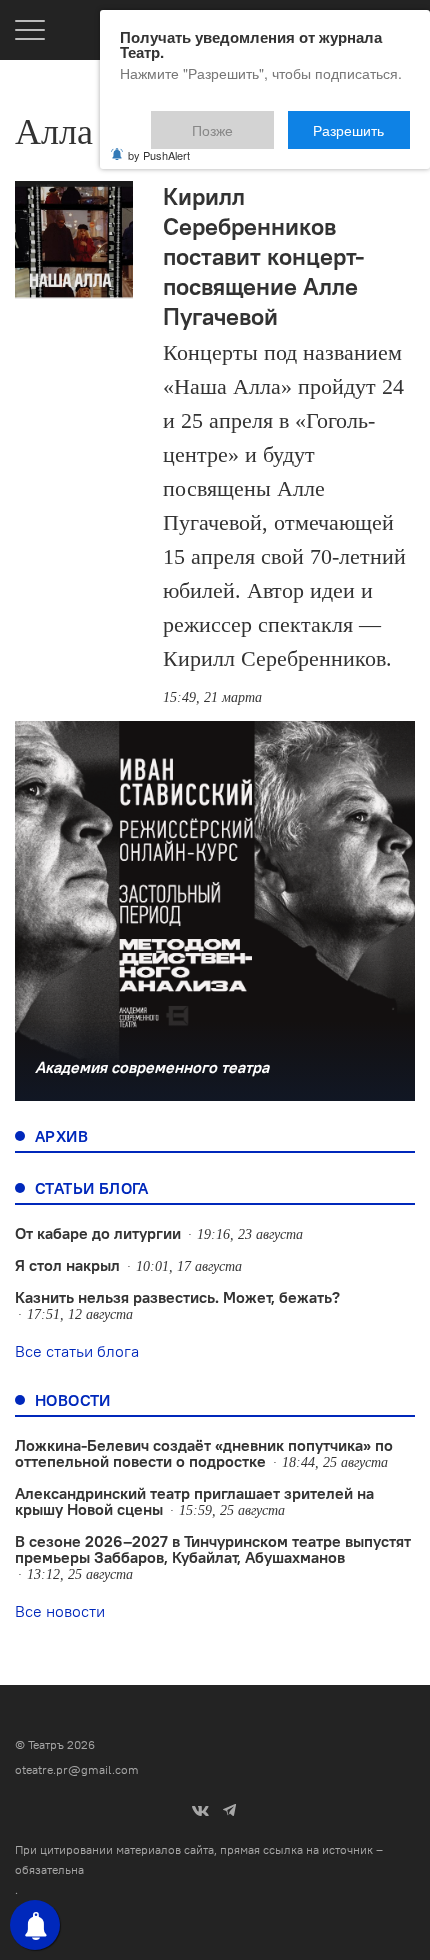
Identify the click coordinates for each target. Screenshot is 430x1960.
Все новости (60, 1611)
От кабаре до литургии (98, 1233)
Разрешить (362, 121)
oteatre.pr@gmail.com (77, 1769)
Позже (259, 121)
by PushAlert (159, 142)
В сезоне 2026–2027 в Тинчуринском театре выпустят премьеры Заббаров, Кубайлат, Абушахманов (213, 1549)
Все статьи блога (77, 1351)
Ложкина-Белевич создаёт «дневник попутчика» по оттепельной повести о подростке (204, 1453)
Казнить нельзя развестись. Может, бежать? (177, 1297)
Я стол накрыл (67, 1265)
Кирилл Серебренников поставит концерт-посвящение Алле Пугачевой (264, 256)
